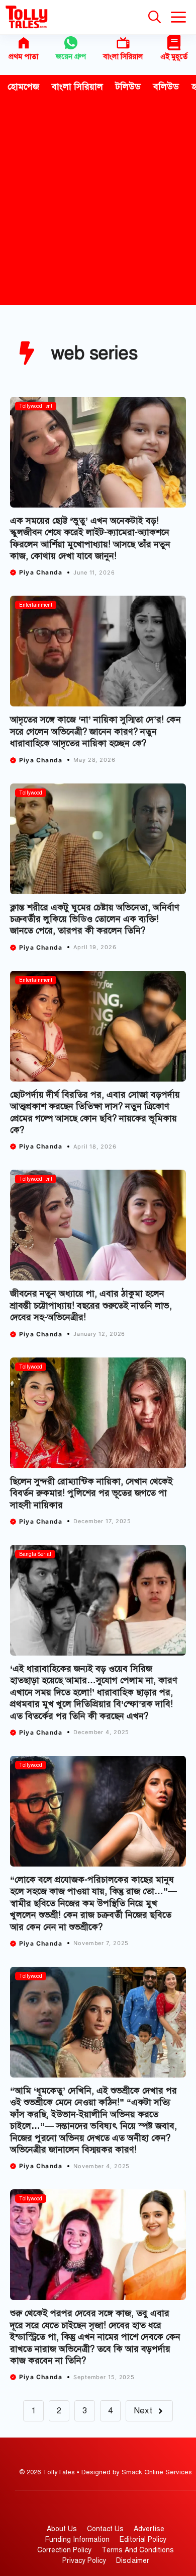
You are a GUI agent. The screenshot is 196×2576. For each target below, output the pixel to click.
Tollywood (31, 406)
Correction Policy (64, 2550)
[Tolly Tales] (27, 17)
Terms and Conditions (138, 2550)
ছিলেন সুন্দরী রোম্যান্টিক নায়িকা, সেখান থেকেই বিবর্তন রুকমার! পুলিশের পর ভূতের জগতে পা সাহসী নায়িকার (91, 1493)
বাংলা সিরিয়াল (123, 56)
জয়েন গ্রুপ (71, 56)
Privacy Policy (84, 2561)
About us (62, 2529)
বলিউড (166, 87)
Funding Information (77, 2539)
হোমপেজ (23, 87)
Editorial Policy (143, 2539)
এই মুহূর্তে (174, 56)
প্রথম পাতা (23, 56)
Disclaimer (133, 2561)
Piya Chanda (41, 572)
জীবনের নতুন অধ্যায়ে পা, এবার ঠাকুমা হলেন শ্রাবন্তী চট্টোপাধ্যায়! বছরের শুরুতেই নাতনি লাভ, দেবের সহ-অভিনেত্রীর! (91, 1305)
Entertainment (36, 605)
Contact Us (105, 2529)
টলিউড (128, 87)
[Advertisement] (98, 202)
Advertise (149, 2529)
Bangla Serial (35, 1554)
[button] (155, 17)
